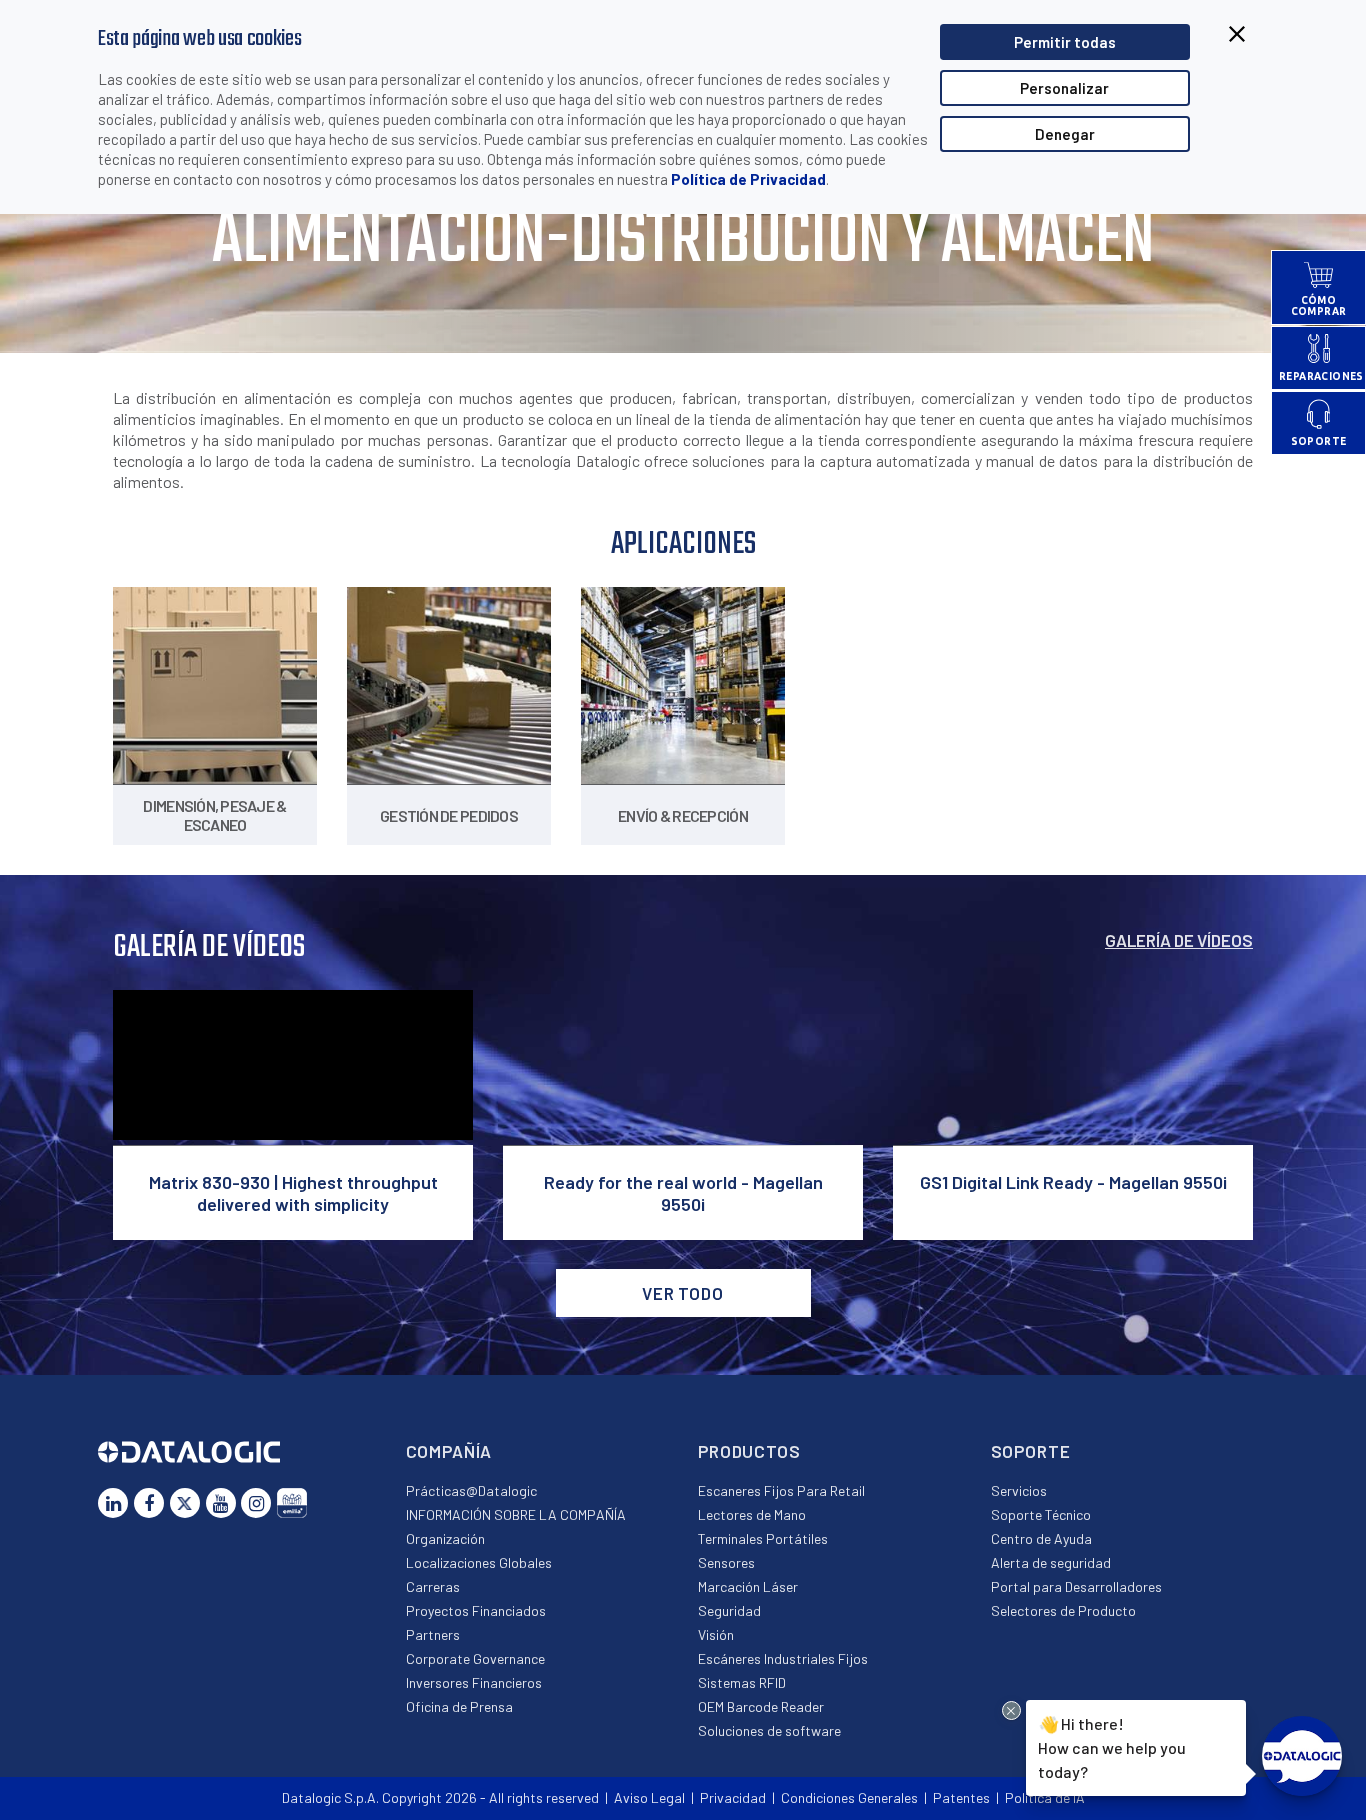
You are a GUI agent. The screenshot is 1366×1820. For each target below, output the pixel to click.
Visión (716, 1634)
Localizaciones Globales (479, 1562)
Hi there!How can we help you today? (1110, 1747)
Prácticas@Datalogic (471, 1490)
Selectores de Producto (1063, 1610)
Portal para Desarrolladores (1076, 1586)
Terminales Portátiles (763, 1538)
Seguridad (729, 1610)
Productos (749, 1451)
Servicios (1019, 1490)
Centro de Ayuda (1041, 1538)
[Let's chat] (1302, 1756)
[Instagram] (256, 1503)
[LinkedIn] (113, 1503)
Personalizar (1064, 88)
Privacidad (733, 1797)
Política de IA (1045, 1797)
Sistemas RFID (742, 1682)
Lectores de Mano (752, 1514)
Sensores (726, 1562)
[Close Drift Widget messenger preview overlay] (1011, 1710)
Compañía (449, 1451)
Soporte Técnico (1041, 1514)
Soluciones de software (769, 1730)
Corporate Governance (475, 1658)
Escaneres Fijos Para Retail (781, 1490)
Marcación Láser (748, 1586)
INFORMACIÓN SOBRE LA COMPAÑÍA (516, 1514)
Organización (445, 1538)
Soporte (1031, 1451)
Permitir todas (1065, 42)
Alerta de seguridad (1051, 1562)
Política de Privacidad (748, 179)
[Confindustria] (292, 1503)
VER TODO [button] (683, 1293)
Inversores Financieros (474, 1682)
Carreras (433, 1586)
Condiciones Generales (849, 1797)
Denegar (1065, 134)
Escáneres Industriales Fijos (783, 1658)
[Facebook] (149, 1503)
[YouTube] (221, 1503)
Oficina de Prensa (459, 1706)
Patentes (961, 1797)
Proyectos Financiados (476, 1610)
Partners (433, 1634)
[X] (185, 1503)
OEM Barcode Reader (761, 1706)
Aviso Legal (649, 1797)
